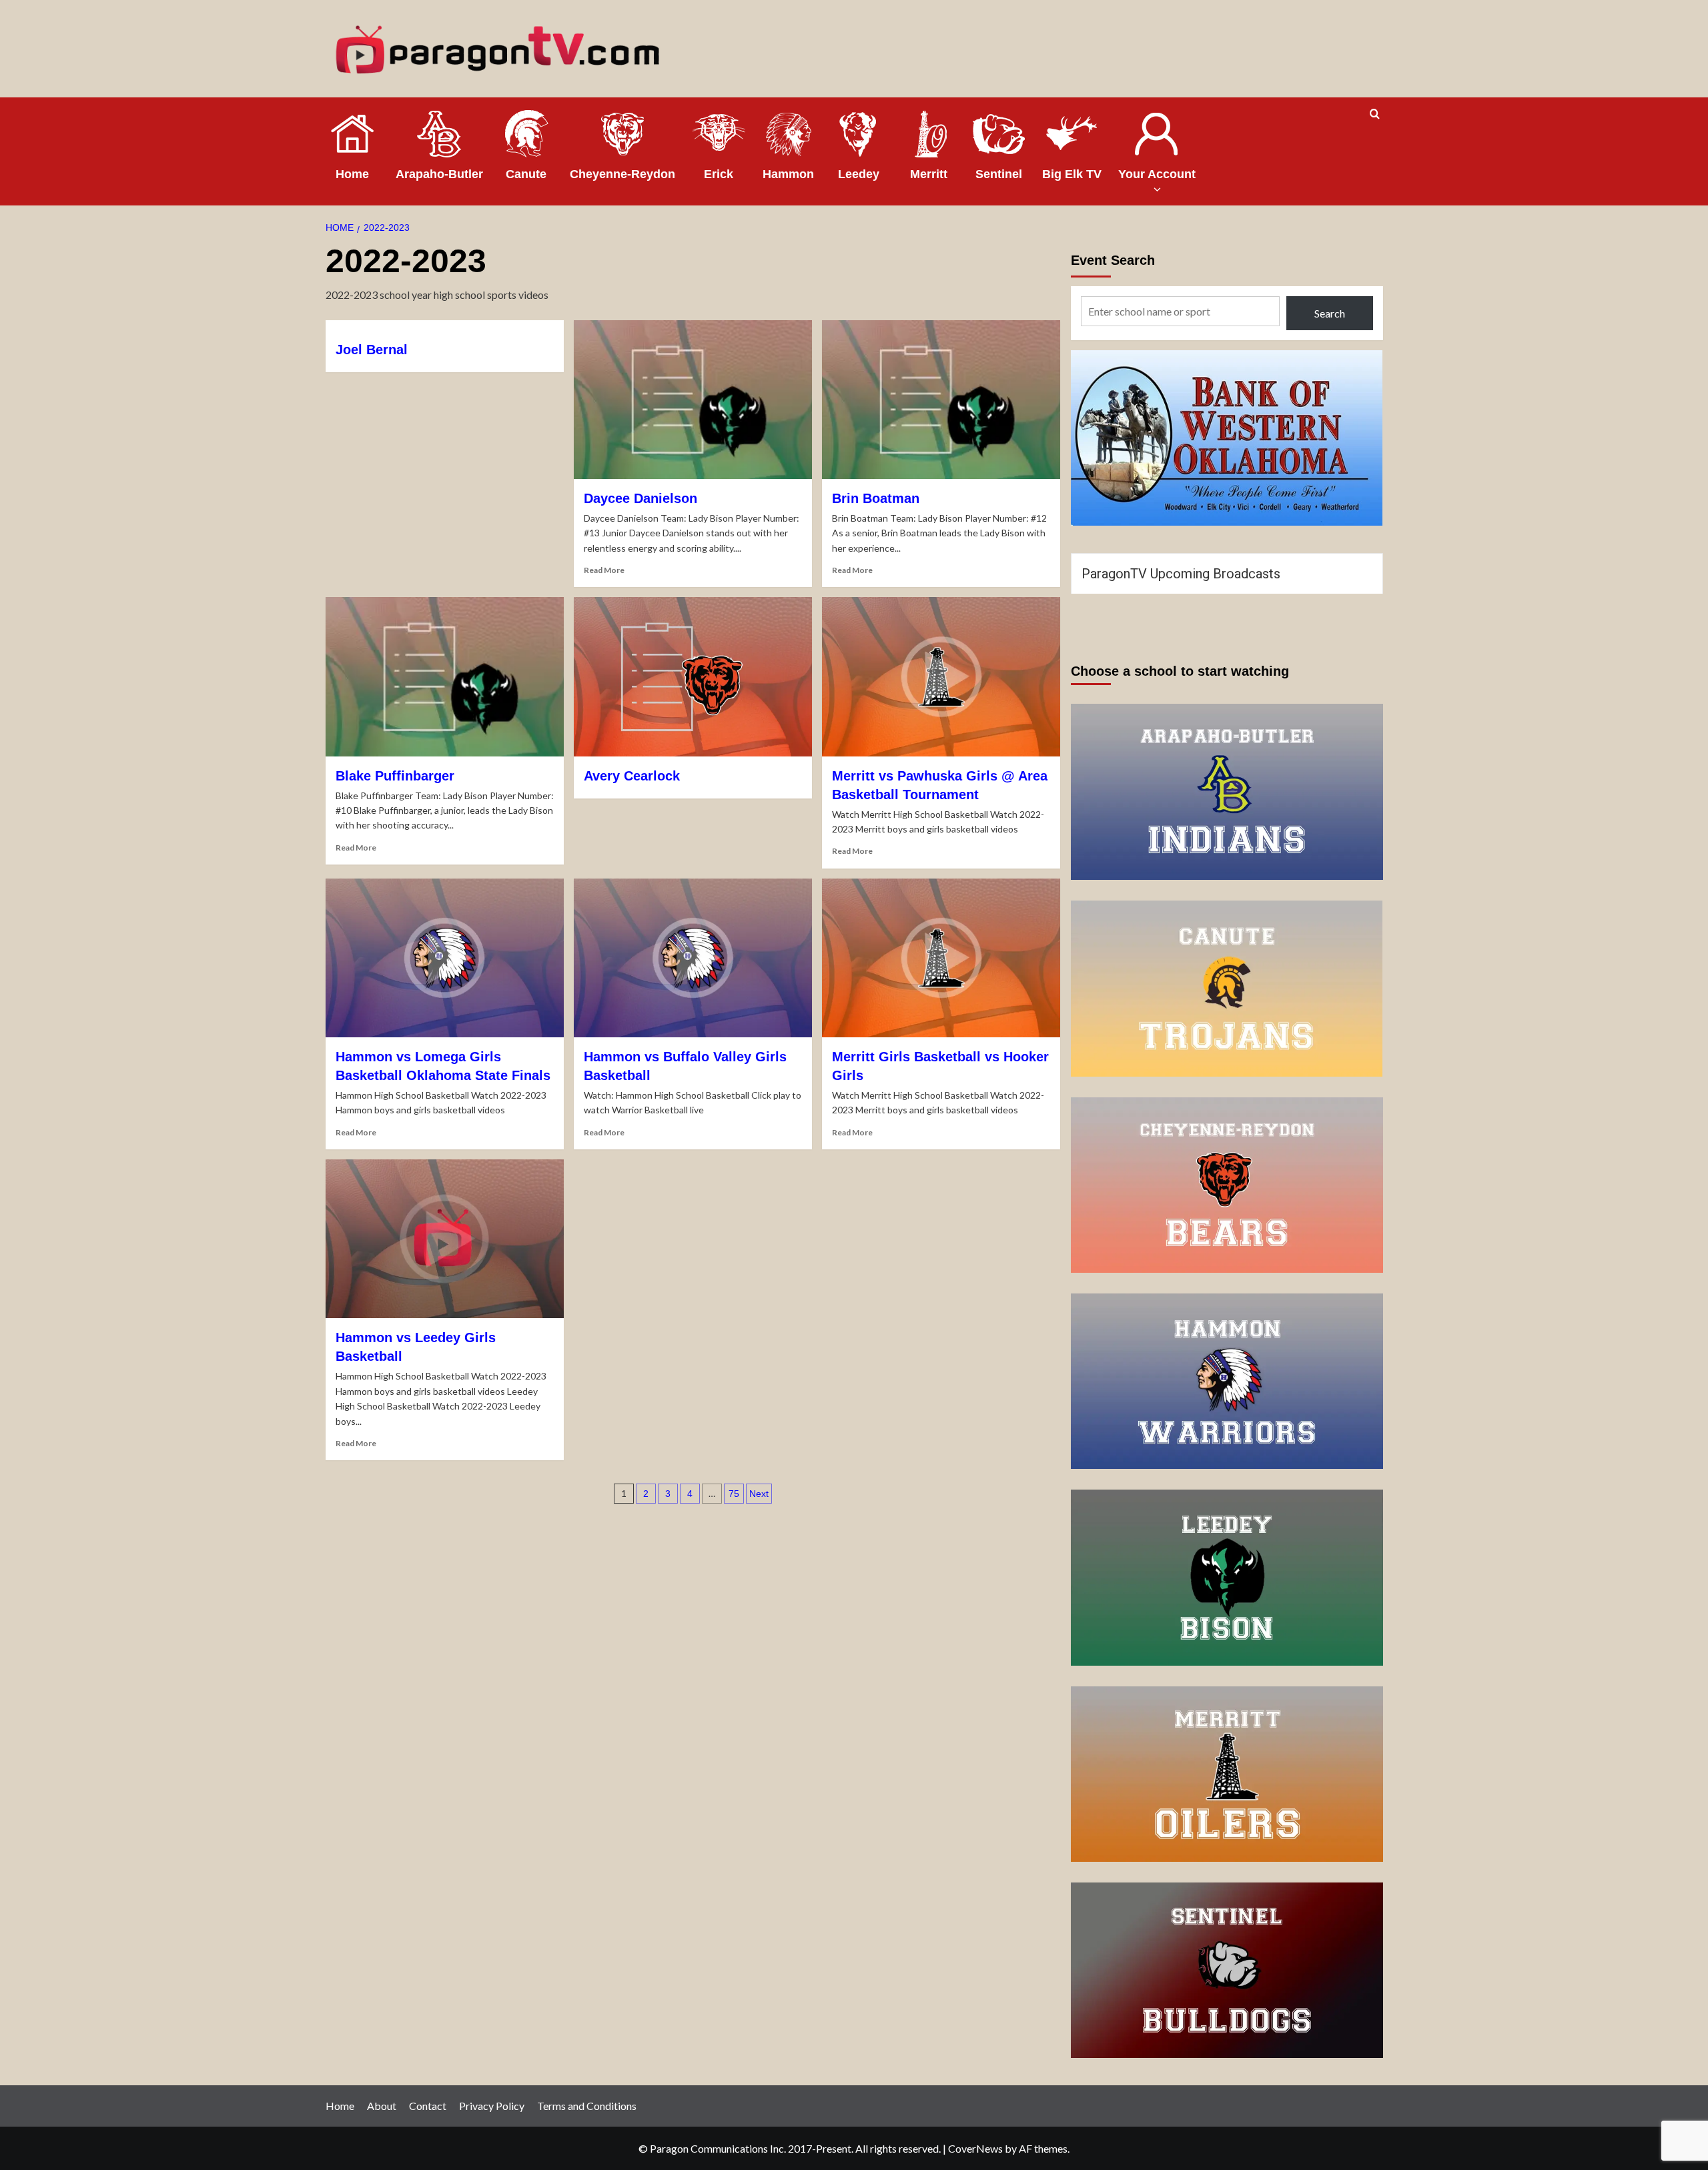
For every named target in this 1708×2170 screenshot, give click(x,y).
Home (340, 2106)
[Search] (1375, 114)
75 (734, 1494)
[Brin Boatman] (941, 400)
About (382, 2106)
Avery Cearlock (632, 776)
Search (1330, 313)
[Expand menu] (1157, 189)
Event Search (1113, 260)
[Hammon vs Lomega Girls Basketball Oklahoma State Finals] (445, 958)
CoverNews (975, 2148)
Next (759, 1494)
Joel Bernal (372, 350)
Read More (604, 570)
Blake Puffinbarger (395, 776)
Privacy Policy (492, 2106)
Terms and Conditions (587, 2106)
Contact (428, 2106)
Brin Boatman (876, 498)
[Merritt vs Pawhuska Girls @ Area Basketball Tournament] (941, 676)
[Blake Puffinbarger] (445, 676)
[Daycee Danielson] (693, 400)
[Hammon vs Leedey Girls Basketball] (445, 1239)
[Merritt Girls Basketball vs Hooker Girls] (941, 958)
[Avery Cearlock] (693, 676)
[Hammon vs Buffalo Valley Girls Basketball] (693, 958)
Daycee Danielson (640, 498)
